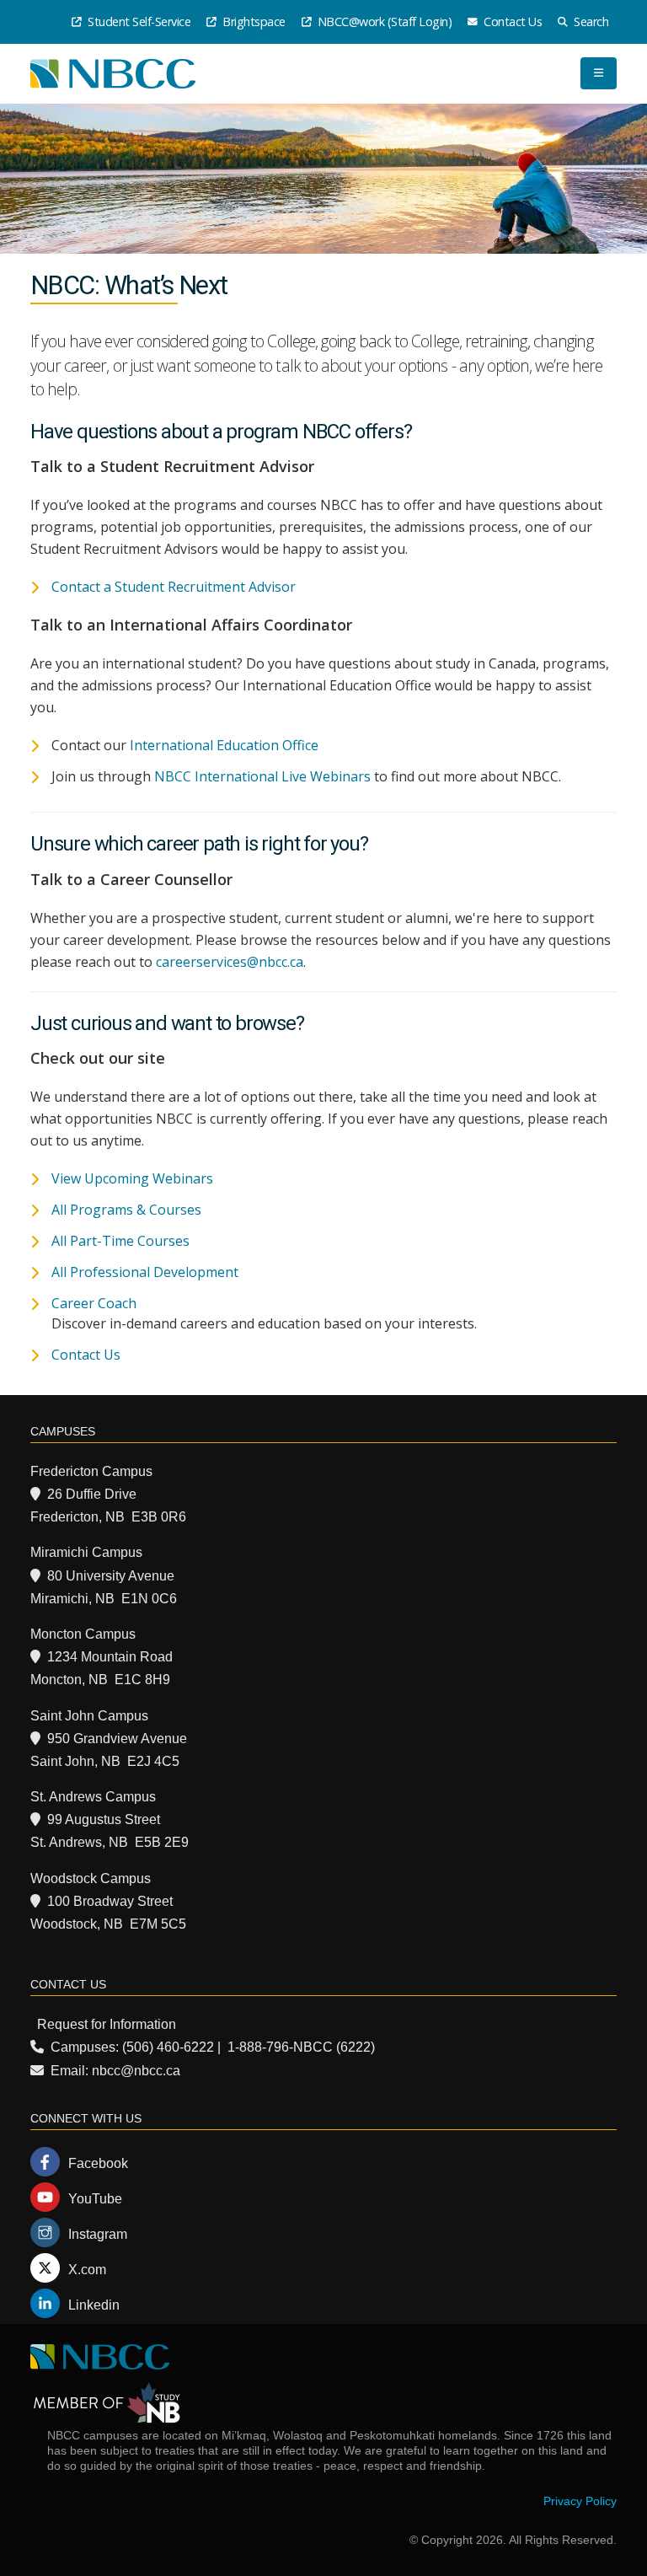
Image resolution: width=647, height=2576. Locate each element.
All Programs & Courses (126, 1210)
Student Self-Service (138, 21)
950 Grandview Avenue (117, 1739)
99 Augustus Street (104, 1819)
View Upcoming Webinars (132, 1178)
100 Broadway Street (110, 1901)
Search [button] (590, 21)
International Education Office (224, 745)
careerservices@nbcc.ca (230, 962)
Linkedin (94, 2305)
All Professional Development (145, 1272)
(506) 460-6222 (168, 2047)
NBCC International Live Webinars (262, 776)
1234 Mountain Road (110, 1657)
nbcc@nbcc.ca (136, 2071)
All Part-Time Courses (120, 1241)
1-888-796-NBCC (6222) (301, 2047)
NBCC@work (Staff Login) (383, 21)
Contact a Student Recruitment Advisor (174, 587)
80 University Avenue (111, 1576)
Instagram (98, 2234)
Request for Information (107, 2024)
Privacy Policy (580, 2501)
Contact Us (512, 21)
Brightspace (253, 21)
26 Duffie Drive (92, 1494)
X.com (87, 2270)
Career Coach (94, 1303)
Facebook (98, 2163)
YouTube (95, 2199)
